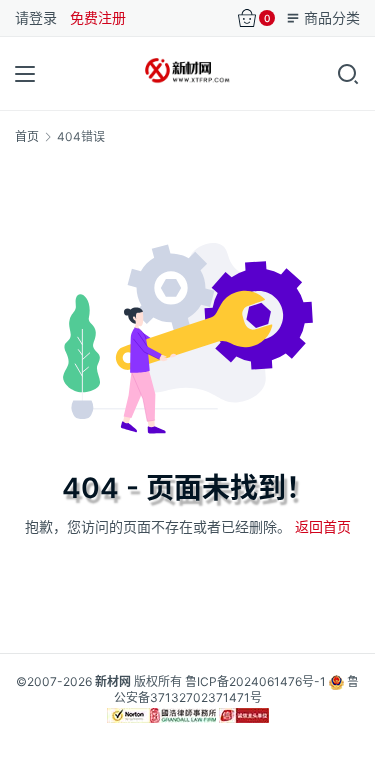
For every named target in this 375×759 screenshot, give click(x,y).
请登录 (36, 17)
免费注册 (98, 17)
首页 (27, 136)
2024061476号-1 (277, 681)
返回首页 (323, 526)
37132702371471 (200, 697)
